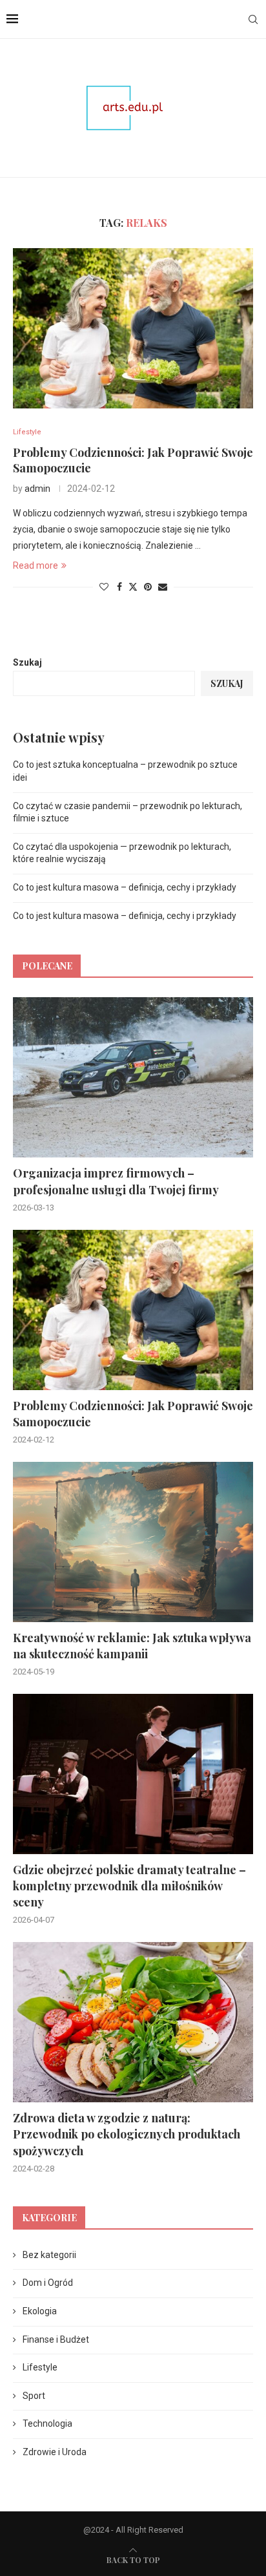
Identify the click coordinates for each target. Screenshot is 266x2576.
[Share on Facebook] (119, 587)
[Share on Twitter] (133, 586)
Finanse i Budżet (56, 2339)
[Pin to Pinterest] (148, 587)
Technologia (47, 2423)
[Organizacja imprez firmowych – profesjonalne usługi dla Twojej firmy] (133, 1077)
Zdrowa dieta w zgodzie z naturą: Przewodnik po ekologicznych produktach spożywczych (127, 2134)
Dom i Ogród (48, 2283)
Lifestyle (40, 2367)
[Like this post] (104, 587)
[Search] (253, 19)
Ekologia (40, 2311)
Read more (36, 565)
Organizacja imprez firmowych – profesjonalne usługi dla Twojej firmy (116, 1181)
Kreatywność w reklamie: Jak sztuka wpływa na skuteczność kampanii (132, 1646)
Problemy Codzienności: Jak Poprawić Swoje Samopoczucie (133, 1414)
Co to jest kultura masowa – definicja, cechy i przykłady (125, 887)
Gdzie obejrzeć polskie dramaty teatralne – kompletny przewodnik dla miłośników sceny (129, 1886)
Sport (34, 2396)
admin (37, 489)
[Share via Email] (163, 587)
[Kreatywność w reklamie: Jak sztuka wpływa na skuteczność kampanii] (133, 1542)
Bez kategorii (49, 2255)
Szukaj (27, 662)
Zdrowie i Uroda (55, 2452)
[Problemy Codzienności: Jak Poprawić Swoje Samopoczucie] (133, 328)
